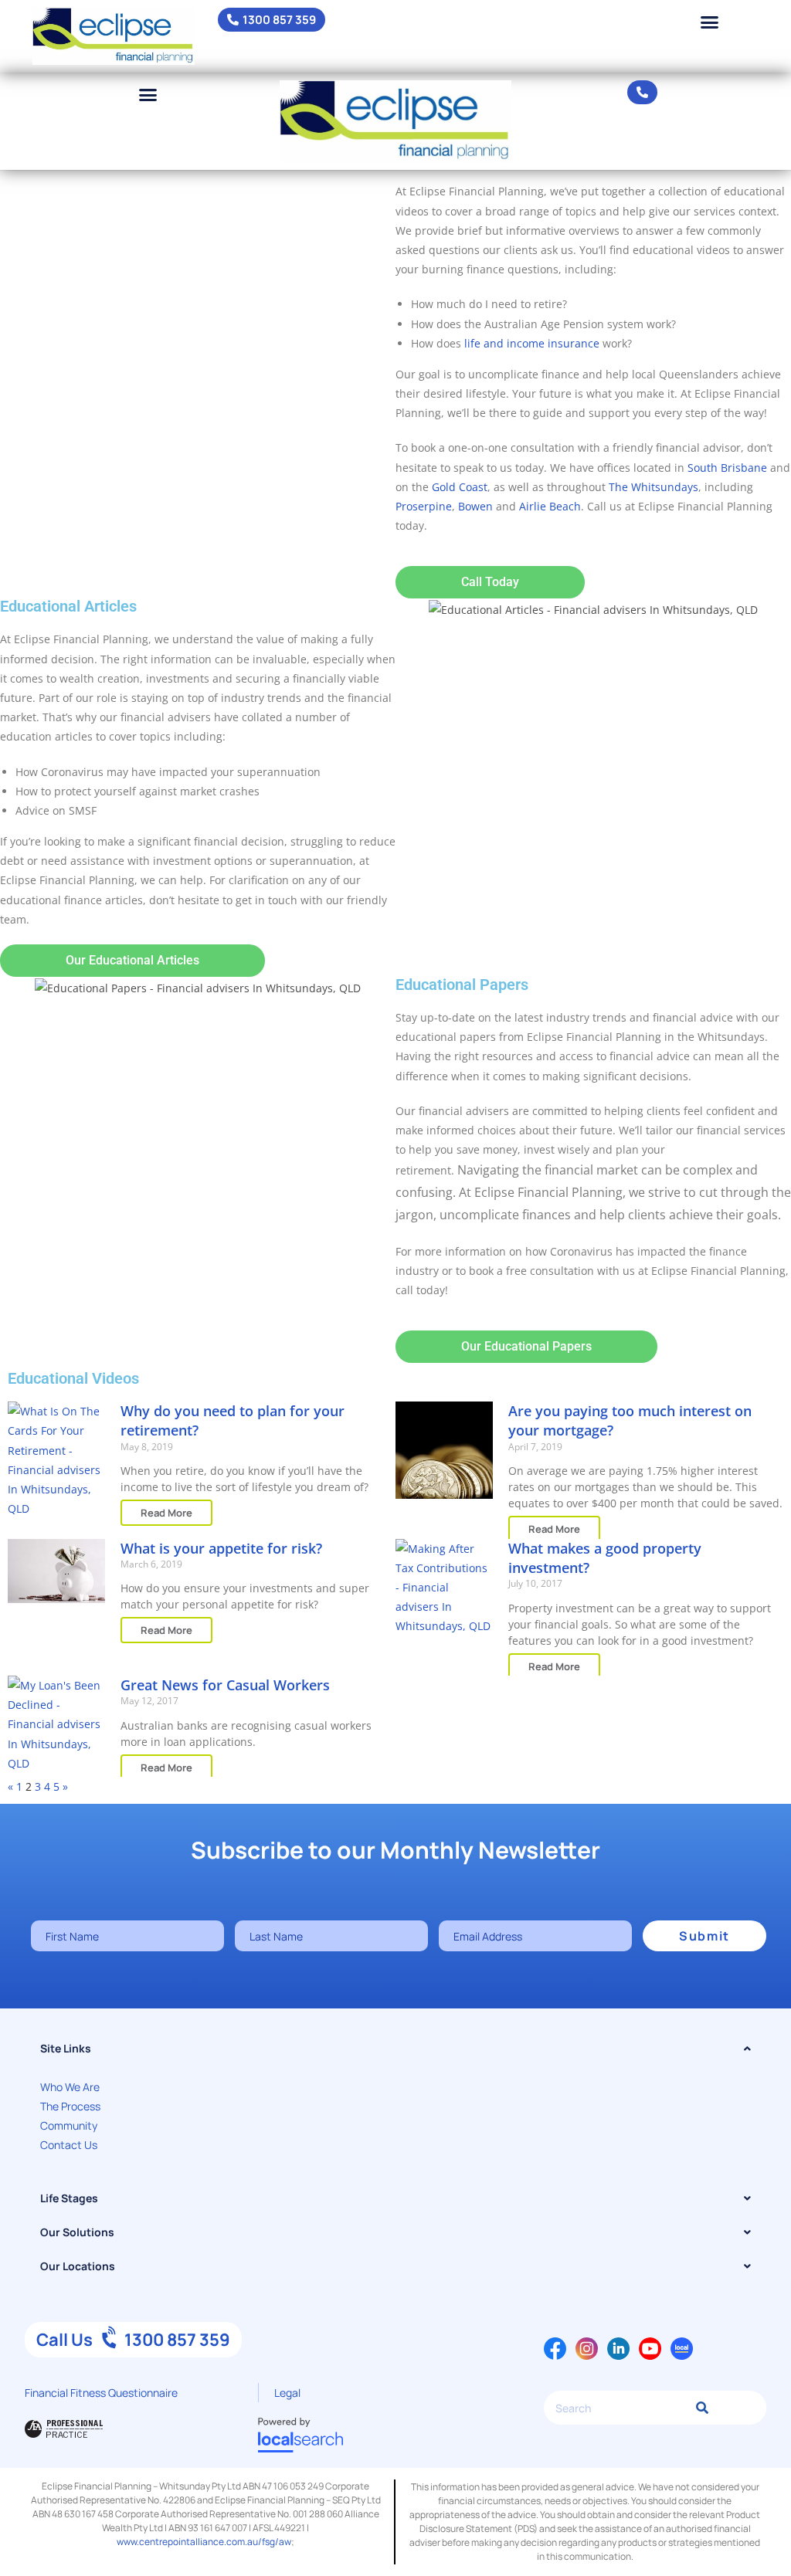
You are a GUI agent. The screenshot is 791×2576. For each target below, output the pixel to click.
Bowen (475, 506)
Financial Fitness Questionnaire (101, 2393)
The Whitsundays (654, 487)
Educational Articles (68, 606)
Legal (287, 2393)
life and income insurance (532, 343)
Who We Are (70, 2087)
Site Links (66, 2048)
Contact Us (69, 2145)
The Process (70, 2106)
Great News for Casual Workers (225, 1685)
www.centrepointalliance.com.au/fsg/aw (204, 2542)
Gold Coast (460, 487)
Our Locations (78, 2266)
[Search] (698, 2408)
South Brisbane (727, 468)
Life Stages (69, 2198)
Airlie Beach (550, 506)
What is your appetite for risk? (221, 1548)
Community (69, 2125)
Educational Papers (462, 985)
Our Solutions (77, 2232)
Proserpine (424, 506)
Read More (166, 1513)
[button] (710, 22)
